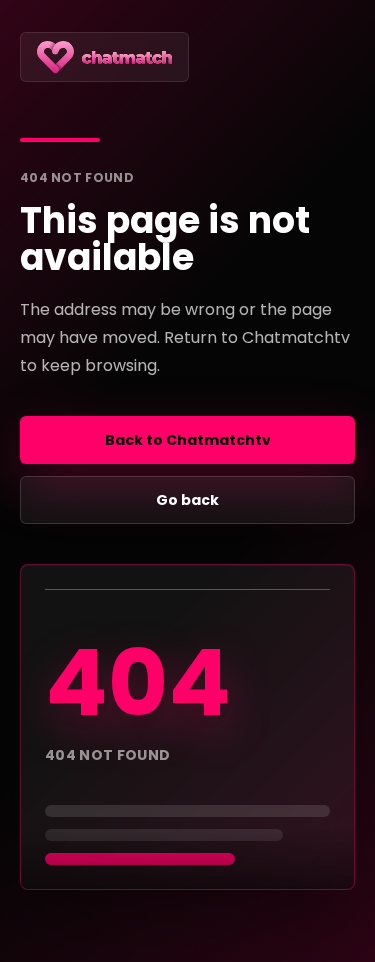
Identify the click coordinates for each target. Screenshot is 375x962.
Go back (187, 500)
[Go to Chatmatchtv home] (104, 57)
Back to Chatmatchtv (188, 440)
